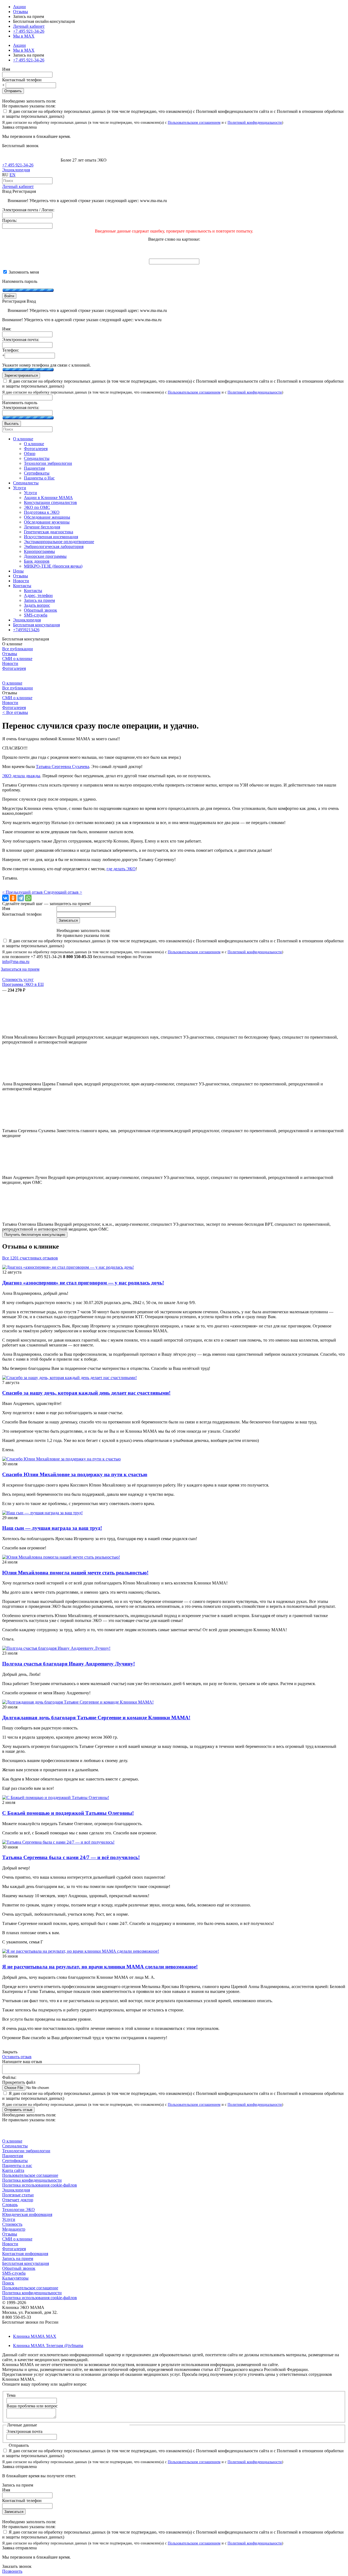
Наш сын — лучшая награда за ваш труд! (52, 1528)
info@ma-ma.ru (16, 962)
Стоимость (12, 2224)
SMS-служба (14, 2273)
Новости (10, 663)
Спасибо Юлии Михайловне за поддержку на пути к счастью (75, 1474)
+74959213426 (26, 630)
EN (13, 175)
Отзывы (21, 12)
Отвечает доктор (18, 2200)
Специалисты (15, 2146)
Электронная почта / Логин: (28, 210)
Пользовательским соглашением (194, 122)
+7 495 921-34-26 (29, 31)
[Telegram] (21, 898)
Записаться (14, 2512)
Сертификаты (15, 2161)
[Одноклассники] (13, 898)
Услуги (9, 2219)
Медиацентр (14, 2229)
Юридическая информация (27, 2214)
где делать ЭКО (121, 869)
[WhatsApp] (28, 898)
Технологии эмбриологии (26, 2151)
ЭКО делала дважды (21, 776)
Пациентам (13, 2156)
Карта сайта (13, 2170)
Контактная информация (25, 2254)
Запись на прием (18, 2258)
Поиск (8, 2283)
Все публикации (18, 649)
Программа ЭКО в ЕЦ (23, 984)
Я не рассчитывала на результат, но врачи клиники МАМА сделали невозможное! (100, 1967)
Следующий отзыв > (63, 892)
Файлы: (9, 2077)
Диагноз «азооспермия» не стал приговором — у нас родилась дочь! (83, 1283)
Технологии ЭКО (18, 2210)
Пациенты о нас (17, 2165)
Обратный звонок (19, 2268)
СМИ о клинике (17, 659)
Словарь (10, 2205)
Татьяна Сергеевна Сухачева (63, 767)
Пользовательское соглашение (30, 2175)
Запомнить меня (23, 272)
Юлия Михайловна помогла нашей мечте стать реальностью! (75, 1573)
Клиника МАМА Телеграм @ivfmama (48, 2346)
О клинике (12, 683)
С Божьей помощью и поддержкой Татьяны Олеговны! (68, 1813)
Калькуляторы (15, 2278)
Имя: (7, 329)
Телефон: (11, 350)
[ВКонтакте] (5, 898)
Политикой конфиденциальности (255, 122)
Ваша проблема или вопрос (32, 2406)
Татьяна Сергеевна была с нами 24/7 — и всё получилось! (71, 1857)
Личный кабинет (18, 186)
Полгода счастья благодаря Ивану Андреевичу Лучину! (69, 1664)
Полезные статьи (18, 2195)
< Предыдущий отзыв (23, 892)
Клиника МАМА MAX (35, 2336)
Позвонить (12, 2571)
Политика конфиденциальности (32, 2180)
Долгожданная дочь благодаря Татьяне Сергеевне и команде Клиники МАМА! (96, 1718)
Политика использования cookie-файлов (40, 2185)
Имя (6, 69)
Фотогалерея (14, 668)
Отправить (13, 91)
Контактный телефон (22, 80)
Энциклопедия (16, 170)
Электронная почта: (21, 340)
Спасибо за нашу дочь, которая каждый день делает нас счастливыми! (86, 1393)
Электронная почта (24, 2431)
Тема (11, 2395)
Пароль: (10, 220)
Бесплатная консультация (26, 2263)
